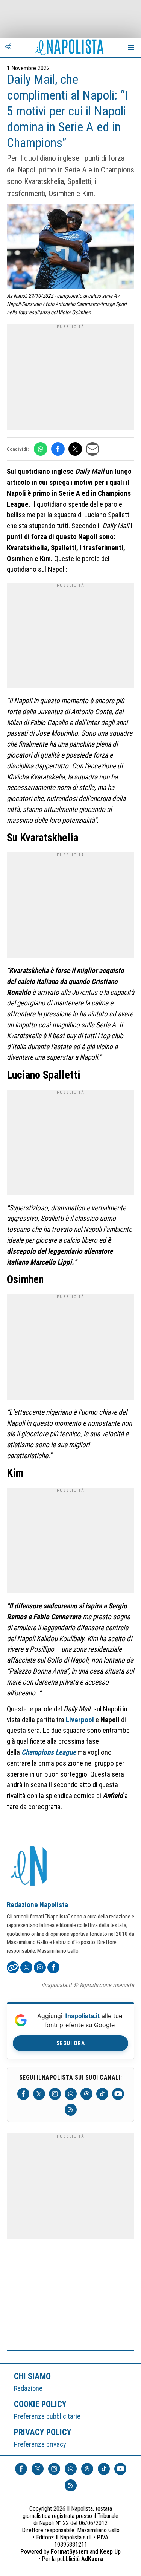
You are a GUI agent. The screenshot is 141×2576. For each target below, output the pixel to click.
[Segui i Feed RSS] (71, 2110)
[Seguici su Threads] (86, 2094)
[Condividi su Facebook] (58, 449)
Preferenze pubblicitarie (47, 2416)
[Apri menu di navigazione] (131, 47)
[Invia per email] (92, 449)
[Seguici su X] (39, 2094)
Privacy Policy (43, 2432)
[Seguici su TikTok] (102, 2094)
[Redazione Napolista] (29, 1867)
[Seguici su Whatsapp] (71, 2094)
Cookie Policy (40, 2404)
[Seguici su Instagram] (55, 2094)
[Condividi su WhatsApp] (41, 449)
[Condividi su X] (75, 449)
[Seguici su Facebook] (23, 2094)
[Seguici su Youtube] (118, 2094)
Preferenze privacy (40, 2444)
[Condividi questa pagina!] (8, 47)
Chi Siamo (32, 2376)
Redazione (28, 2388)
